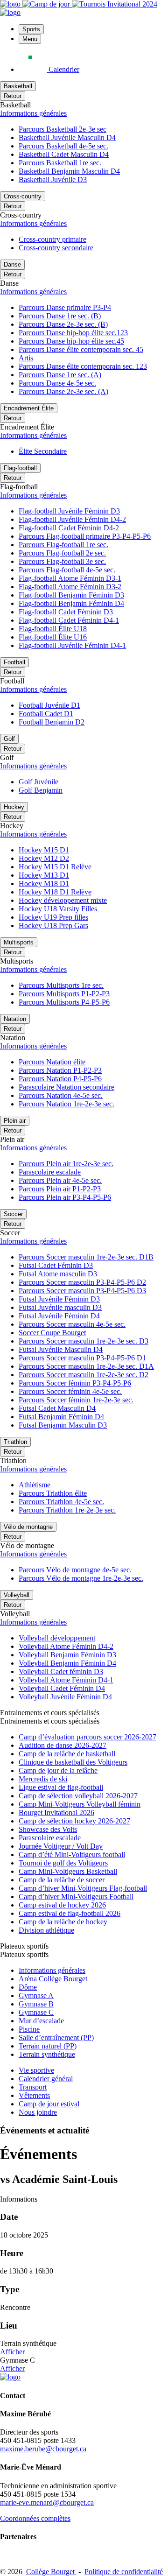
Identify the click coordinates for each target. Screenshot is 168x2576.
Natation (15, 1019)
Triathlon (15, 1442)
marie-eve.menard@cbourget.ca (47, 2502)
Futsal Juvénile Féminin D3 (59, 1299)
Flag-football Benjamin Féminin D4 (71, 603)
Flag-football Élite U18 (53, 629)
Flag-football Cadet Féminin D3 (66, 612)
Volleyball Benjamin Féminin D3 (67, 1655)
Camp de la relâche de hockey (63, 1922)
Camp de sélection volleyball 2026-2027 (78, 1796)
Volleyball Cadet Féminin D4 (62, 1688)
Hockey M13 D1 (44, 875)
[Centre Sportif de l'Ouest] (10, 12)
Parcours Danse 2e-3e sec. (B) (63, 324)
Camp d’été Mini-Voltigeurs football (72, 1855)
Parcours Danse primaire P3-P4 (65, 307)
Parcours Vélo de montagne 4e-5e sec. (75, 1570)
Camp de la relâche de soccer (62, 1880)
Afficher (12, 2352)
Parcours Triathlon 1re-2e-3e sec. (67, 1510)
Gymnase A (36, 1995)
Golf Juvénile (38, 782)
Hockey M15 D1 (44, 850)
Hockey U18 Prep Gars (53, 926)
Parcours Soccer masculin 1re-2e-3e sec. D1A (86, 1366)
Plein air (15, 1121)
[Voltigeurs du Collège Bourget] (11, 4)
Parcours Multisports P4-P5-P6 (64, 1002)
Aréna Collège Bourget (53, 1979)
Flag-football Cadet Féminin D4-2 (69, 528)
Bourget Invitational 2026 (56, 1812)
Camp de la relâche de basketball (67, 1754)
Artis (26, 358)
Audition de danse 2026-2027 (63, 1745)
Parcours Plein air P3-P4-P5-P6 (65, 1197)
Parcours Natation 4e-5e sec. (61, 1095)
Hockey (14, 807)
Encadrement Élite (29, 408)
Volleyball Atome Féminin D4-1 (66, 1680)
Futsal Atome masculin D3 (58, 1274)
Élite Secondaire (43, 451)
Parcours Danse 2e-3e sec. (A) (63, 391)
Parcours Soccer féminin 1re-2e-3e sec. (76, 1400)
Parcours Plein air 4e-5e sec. (60, 1180)
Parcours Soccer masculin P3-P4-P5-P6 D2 (82, 1282)
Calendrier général (46, 2079)
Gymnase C (36, 2012)
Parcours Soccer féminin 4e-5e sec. (70, 1391)
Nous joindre (38, 2112)
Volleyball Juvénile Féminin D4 (65, 1697)
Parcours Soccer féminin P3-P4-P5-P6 (75, 1383)
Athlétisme (35, 1485)
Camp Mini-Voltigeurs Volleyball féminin (80, 1804)
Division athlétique (46, 1930)
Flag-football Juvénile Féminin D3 (69, 511)
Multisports (19, 942)
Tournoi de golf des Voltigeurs (63, 1863)
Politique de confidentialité (124, 2572)
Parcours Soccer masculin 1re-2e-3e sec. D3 (84, 1341)
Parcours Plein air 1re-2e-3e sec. (66, 1164)
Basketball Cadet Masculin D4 (64, 154)
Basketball (18, 86)
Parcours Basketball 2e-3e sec (63, 129)
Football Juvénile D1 (49, 705)
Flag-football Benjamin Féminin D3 (71, 595)
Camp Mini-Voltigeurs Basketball (68, 1871)
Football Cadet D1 (46, 714)
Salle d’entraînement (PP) (56, 2038)
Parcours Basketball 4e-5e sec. (63, 146)
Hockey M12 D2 (44, 858)
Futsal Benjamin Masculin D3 (63, 1425)
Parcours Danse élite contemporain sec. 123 (83, 366)
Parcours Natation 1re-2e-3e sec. (66, 1104)
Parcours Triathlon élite (53, 1493)
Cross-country (23, 196)
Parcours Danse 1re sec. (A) (60, 375)
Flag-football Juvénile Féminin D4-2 (72, 519)
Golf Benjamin (41, 790)
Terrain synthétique (47, 2054)
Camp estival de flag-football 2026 (70, 1913)
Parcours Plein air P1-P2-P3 (60, 1189)
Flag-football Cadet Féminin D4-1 (69, 620)
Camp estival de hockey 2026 (62, 1905)
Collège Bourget (51, 2572)
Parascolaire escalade (50, 1172)
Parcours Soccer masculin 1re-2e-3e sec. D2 (84, 1375)
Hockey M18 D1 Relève (55, 892)
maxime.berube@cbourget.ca (43, 2449)
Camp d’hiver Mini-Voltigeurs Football (76, 1897)
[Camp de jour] (47, 4)
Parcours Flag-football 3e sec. (62, 561)
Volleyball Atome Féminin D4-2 (66, 1646)
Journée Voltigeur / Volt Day (61, 1846)
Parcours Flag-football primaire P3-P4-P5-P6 (85, 536)
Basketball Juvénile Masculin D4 (67, 137)
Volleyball (17, 1595)
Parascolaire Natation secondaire (66, 1087)
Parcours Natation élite (52, 1062)
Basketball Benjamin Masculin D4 (69, 171)
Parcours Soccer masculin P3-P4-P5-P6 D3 (82, 1291)
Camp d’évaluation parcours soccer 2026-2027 (87, 1737)
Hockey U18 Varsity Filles (58, 909)
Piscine (29, 2029)
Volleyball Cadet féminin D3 (61, 1672)
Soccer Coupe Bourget (52, 1333)
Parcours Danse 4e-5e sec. (57, 383)
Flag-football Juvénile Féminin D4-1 (72, 645)
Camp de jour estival (49, 2104)
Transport (33, 2087)
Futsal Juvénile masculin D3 (60, 1307)
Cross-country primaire (52, 239)
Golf (9, 739)
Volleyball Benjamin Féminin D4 (67, 1663)
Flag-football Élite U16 (53, 637)
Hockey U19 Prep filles (53, 917)
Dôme (28, 1987)
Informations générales (33, 113)
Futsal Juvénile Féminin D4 (59, 1316)
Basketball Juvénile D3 (53, 179)
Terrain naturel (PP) (48, 2046)
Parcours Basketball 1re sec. (60, 163)
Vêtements (34, 2095)
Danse (12, 264)
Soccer (13, 1214)
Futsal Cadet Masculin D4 (57, 1408)
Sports (31, 29)
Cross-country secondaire (56, 248)
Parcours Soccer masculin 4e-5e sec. (72, 1324)
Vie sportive (36, 2070)
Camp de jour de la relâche (58, 1770)
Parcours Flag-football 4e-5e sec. (67, 570)
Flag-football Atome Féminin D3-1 (70, 578)
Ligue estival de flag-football (61, 1787)
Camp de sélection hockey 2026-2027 (74, 1821)
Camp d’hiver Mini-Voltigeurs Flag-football (83, 1888)
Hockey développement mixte (63, 900)
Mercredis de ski (43, 1779)
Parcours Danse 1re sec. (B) (60, 316)
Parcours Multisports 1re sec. (61, 985)
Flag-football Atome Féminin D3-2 (70, 587)
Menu (30, 39)
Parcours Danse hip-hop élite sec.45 (71, 341)
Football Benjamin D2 (52, 722)
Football (14, 662)
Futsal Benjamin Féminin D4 (61, 1417)
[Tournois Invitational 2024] (115, 4)
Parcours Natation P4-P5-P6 (60, 1079)
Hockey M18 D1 (44, 883)
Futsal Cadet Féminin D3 (56, 1265)
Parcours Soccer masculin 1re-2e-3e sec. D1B (86, 1257)
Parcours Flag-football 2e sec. (62, 553)
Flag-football (20, 468)
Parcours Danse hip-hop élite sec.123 (73, 333)
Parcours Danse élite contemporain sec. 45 (81, 349)
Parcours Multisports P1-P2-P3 (64, 994)
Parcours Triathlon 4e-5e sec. (61, 1502)
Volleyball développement (57, 1638)
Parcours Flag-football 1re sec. (63, 545)
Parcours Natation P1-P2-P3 (60, 1070)
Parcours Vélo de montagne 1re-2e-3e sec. (81, 1578)
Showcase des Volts (48, 1829)
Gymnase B (36, 2004)
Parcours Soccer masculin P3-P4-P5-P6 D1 (82, 1358)
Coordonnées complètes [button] (35, 2518)
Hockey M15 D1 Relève (55, 867)
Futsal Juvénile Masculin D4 (61, 1349)
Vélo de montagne (28, 1527)
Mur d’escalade (41, 2021)
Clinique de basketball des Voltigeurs (73, 1762)
